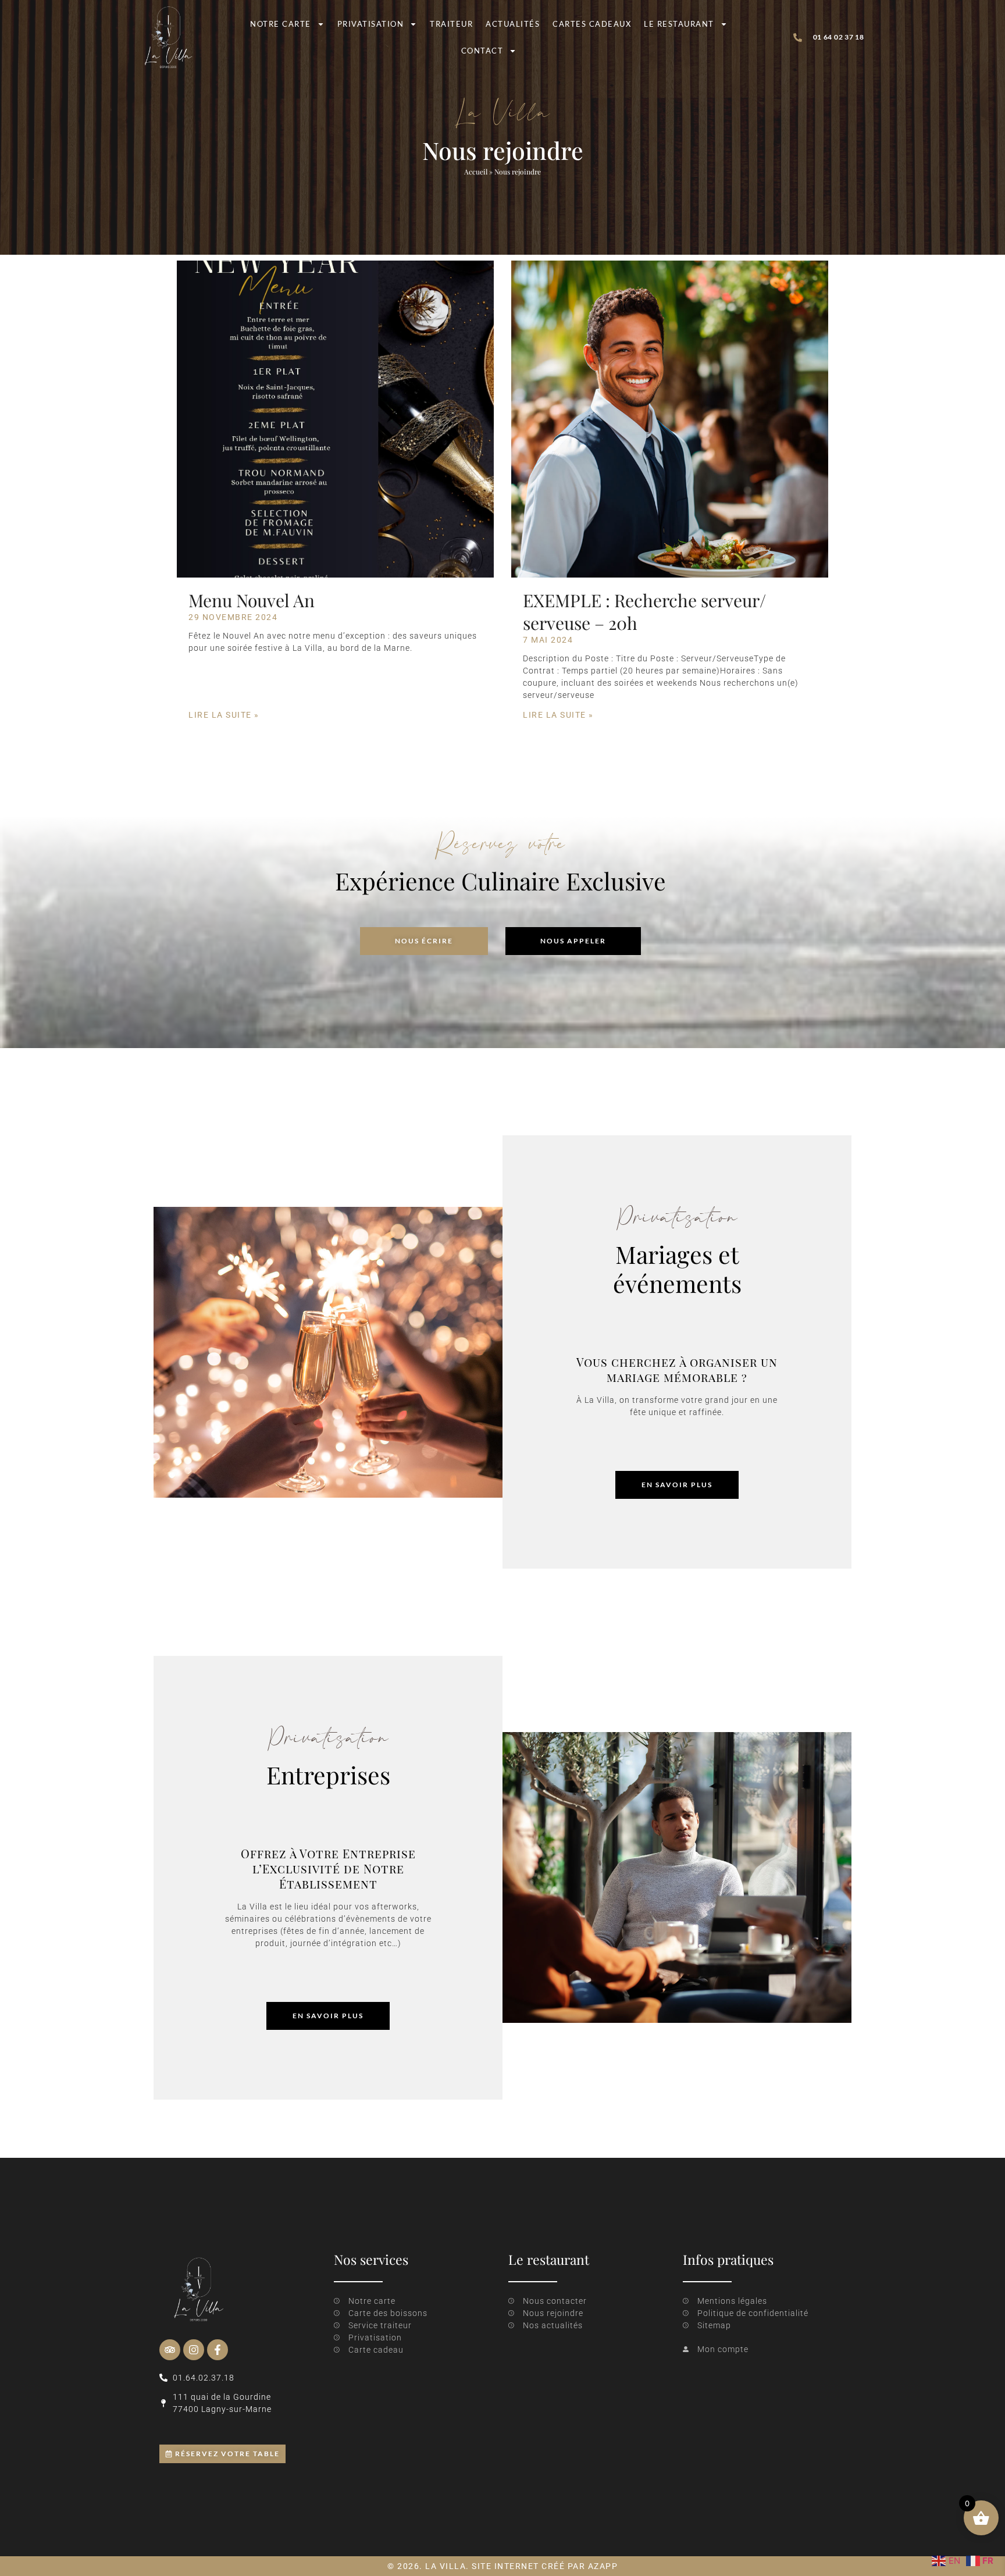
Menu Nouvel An (252, 600)
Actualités (513, 24)
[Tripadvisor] (170, 2350)
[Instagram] (194, 2350)
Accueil (476, 172)
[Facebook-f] (218, 2350)
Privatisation (371, 24)
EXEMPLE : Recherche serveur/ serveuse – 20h (644, 612)
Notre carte (281, 24)
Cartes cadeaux (592, 24)
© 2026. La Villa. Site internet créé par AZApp (502, 2566)
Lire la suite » (224, 715)
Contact (482, 51)
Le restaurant (679, 24)
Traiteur (451, 24)
